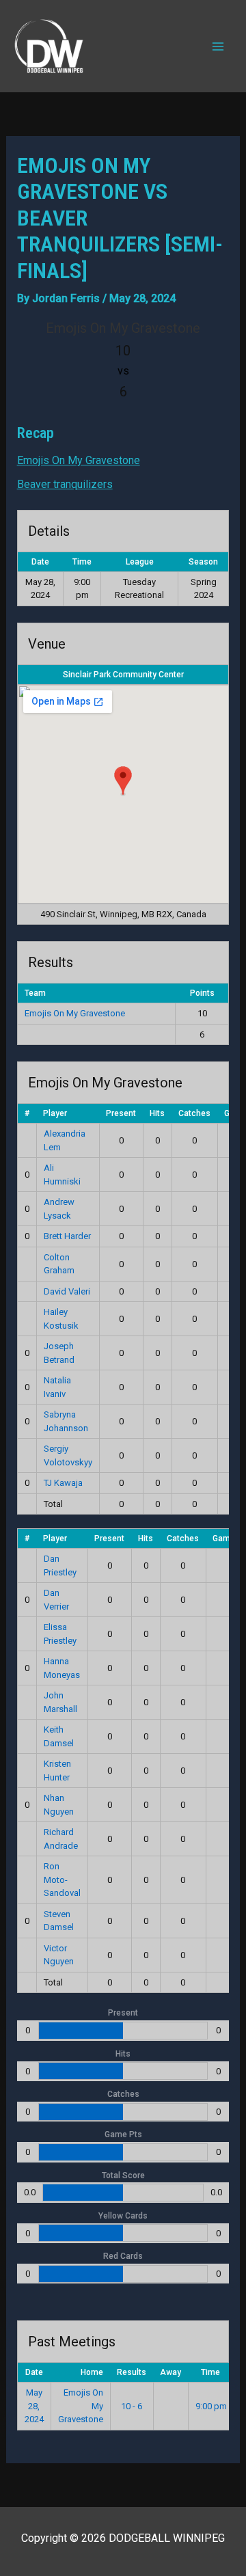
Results (132, 2372)
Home (92, 2372)
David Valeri (67, 1291)
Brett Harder (67, 1236)
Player (55, 1113)
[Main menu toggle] (218, 46)
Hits (157, 1113)
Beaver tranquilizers (65, 484)
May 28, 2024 (34, 2406)
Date (34, 2372)
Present (121, 1113)
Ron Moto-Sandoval (62, 1880)
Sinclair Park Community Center (123, 675)
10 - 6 (132, 2406)
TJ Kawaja (63, 1483)
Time (210, 2372)
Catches (194, 1113)
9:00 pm (211, 2406)
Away (170, 2372)
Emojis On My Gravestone (79, 460)
